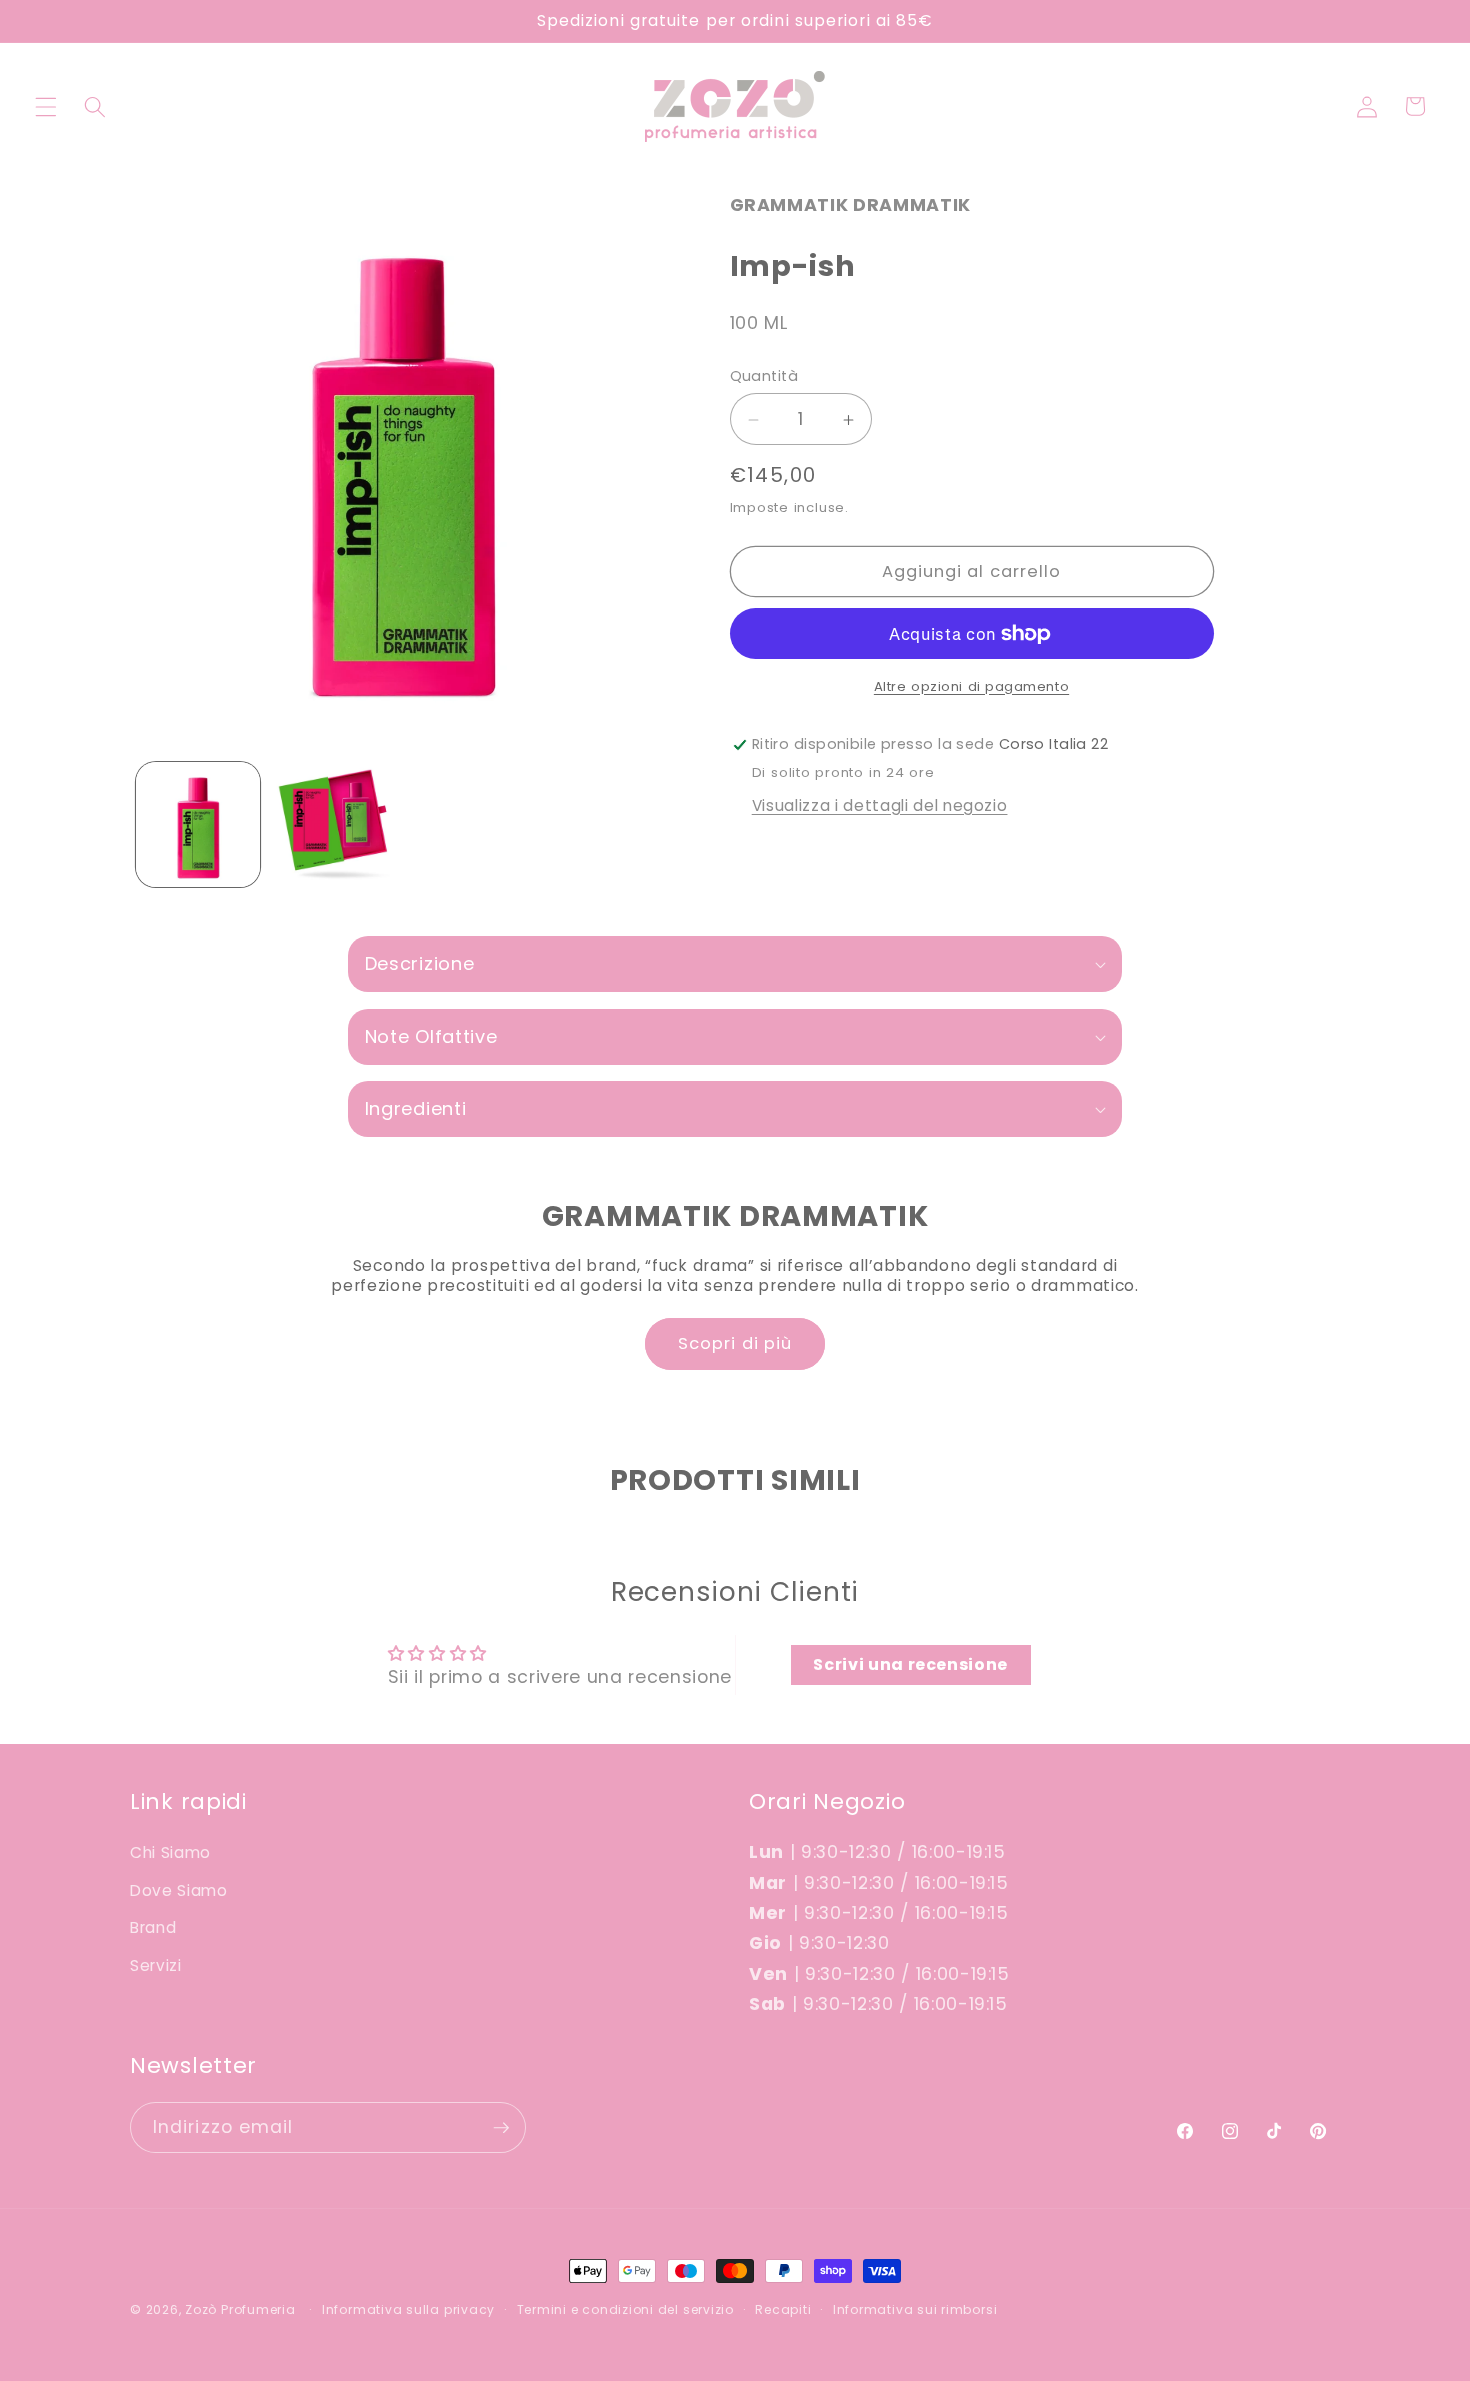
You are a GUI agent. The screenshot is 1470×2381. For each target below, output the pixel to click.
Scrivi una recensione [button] (910, 1664)
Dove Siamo (179, 1890)
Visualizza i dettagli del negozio (880, 806)
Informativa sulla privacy (408, 2309)
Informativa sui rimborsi (915, 2309)
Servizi (156, 1965)
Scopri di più (735, 1343)
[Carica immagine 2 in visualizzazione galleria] (333, 824)
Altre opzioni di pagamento (971, 686)
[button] (46, 106)
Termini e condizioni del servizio (625, 2309)
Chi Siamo (170, 1852)
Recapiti (783, 2309)
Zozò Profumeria (240, 2309)
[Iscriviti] (501, 2128)
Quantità (764, 377)
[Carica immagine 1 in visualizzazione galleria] (198, 824)
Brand (153, 1927)
